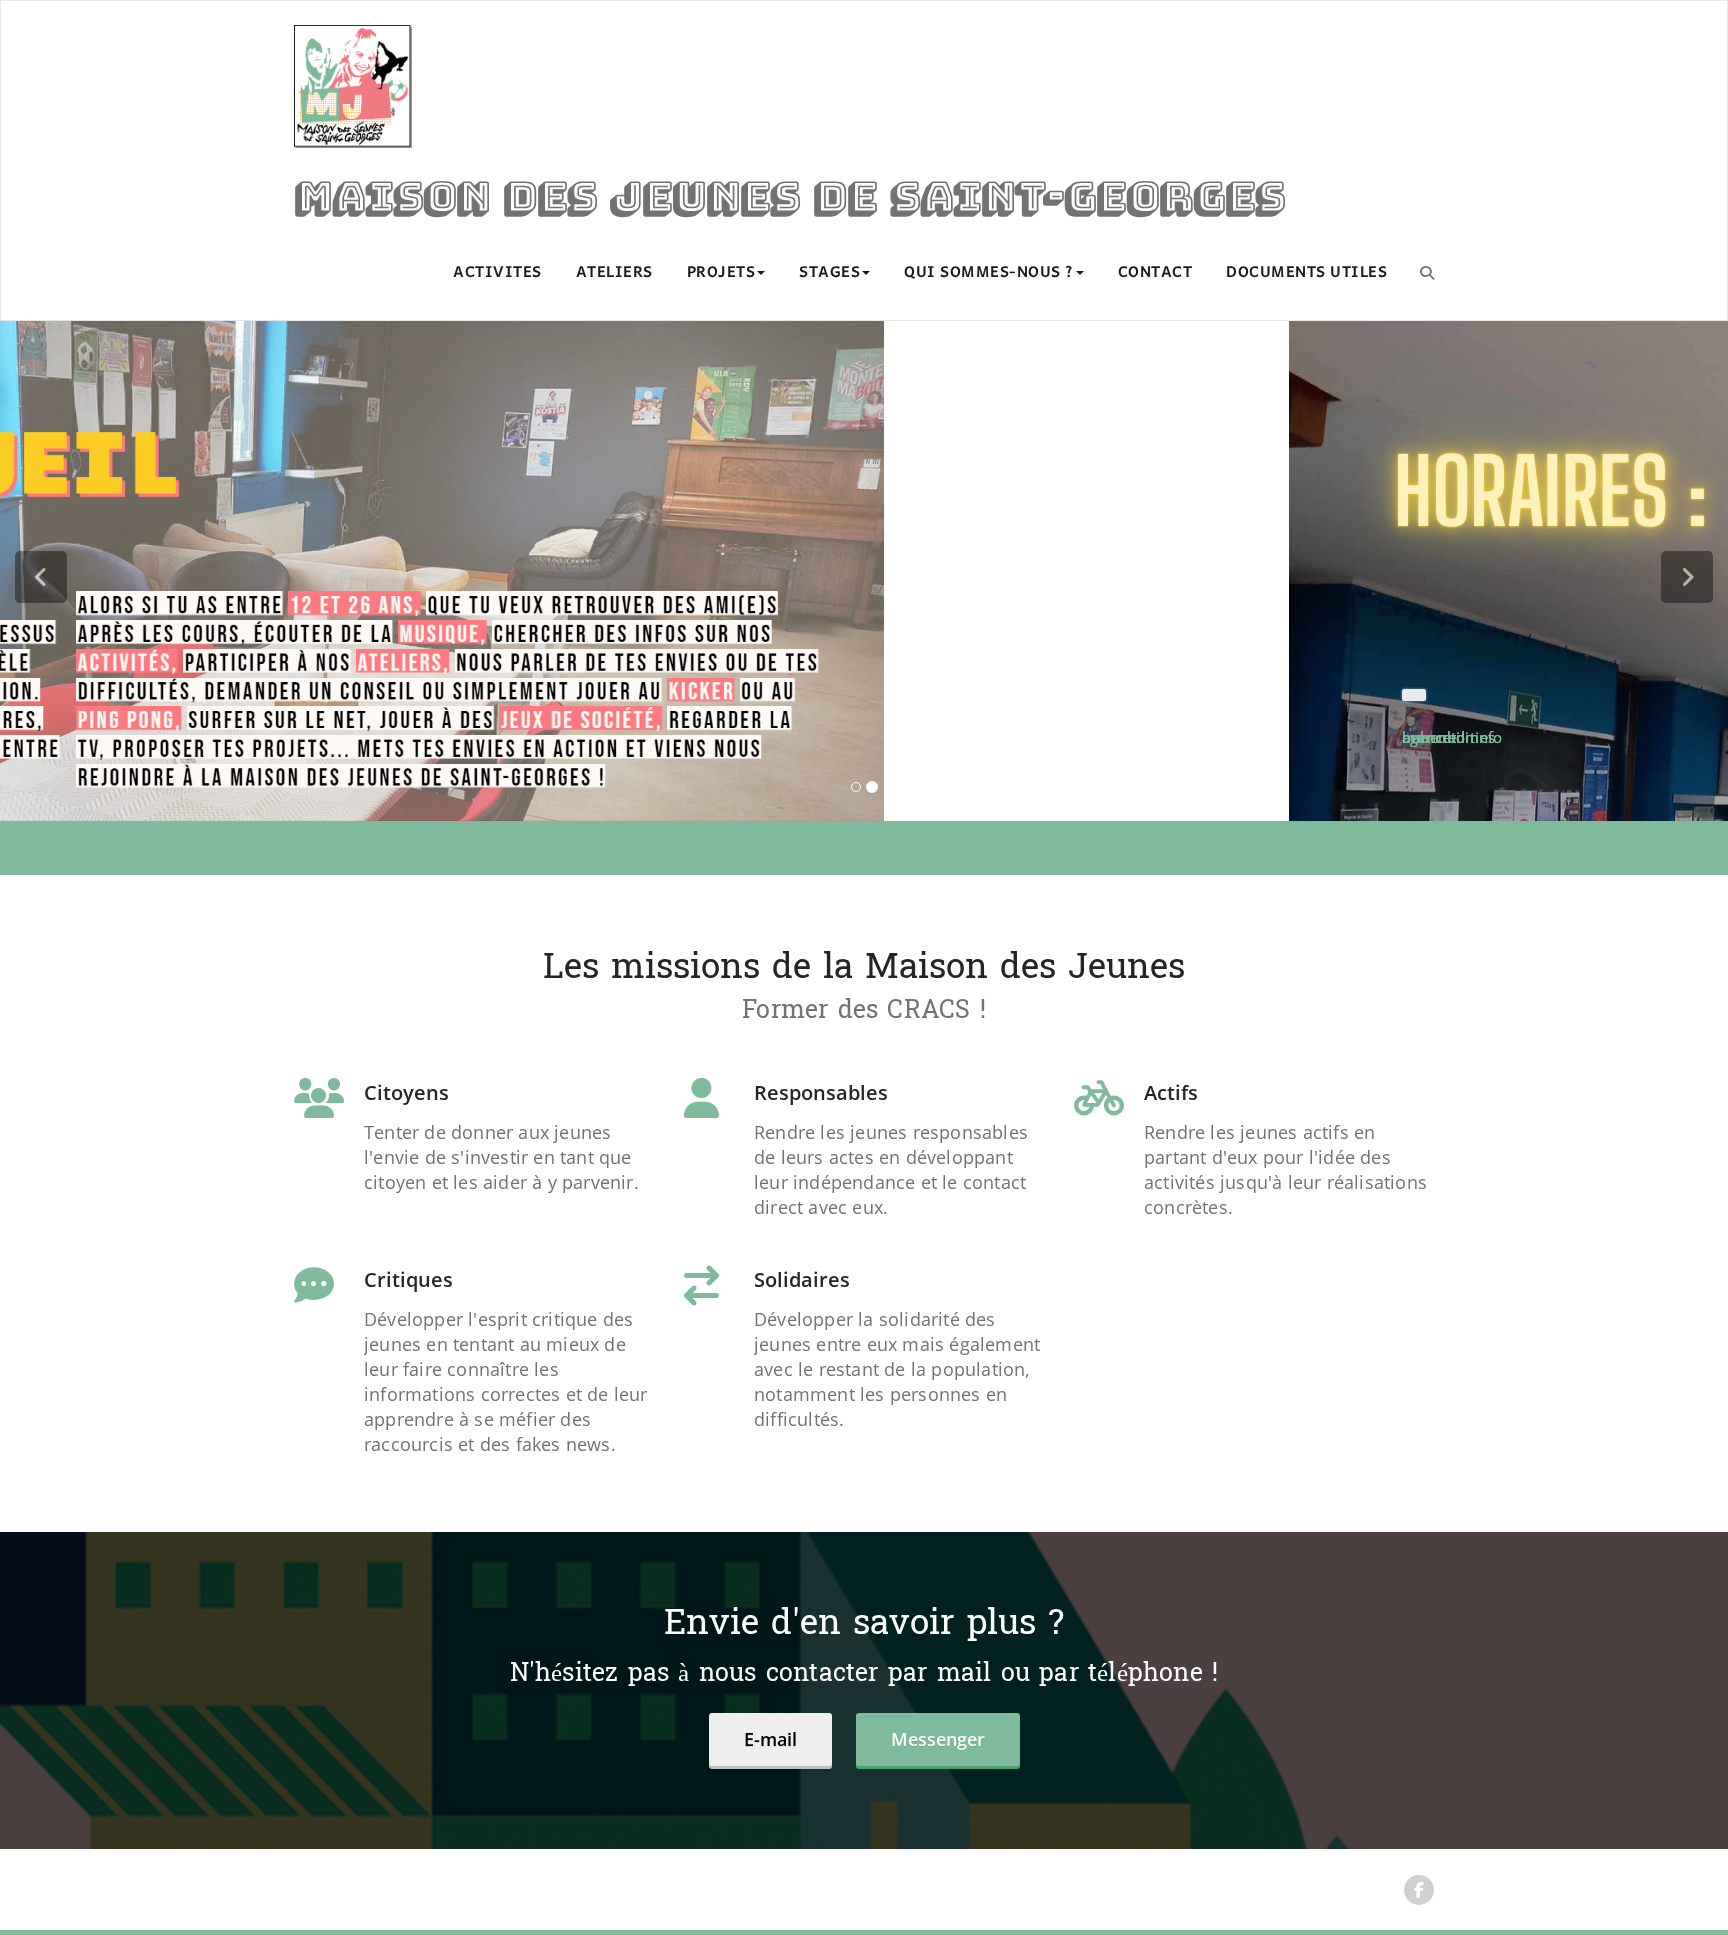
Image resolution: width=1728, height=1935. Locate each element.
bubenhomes (340, 737)
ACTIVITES (497, 273)
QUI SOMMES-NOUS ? (989, 273)
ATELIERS (614, 273)
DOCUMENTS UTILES (1306, 273)
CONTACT (1155, 273)
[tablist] (864, 1059)
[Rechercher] (1427, 272)
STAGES (829, 273)
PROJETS (721, 273)
